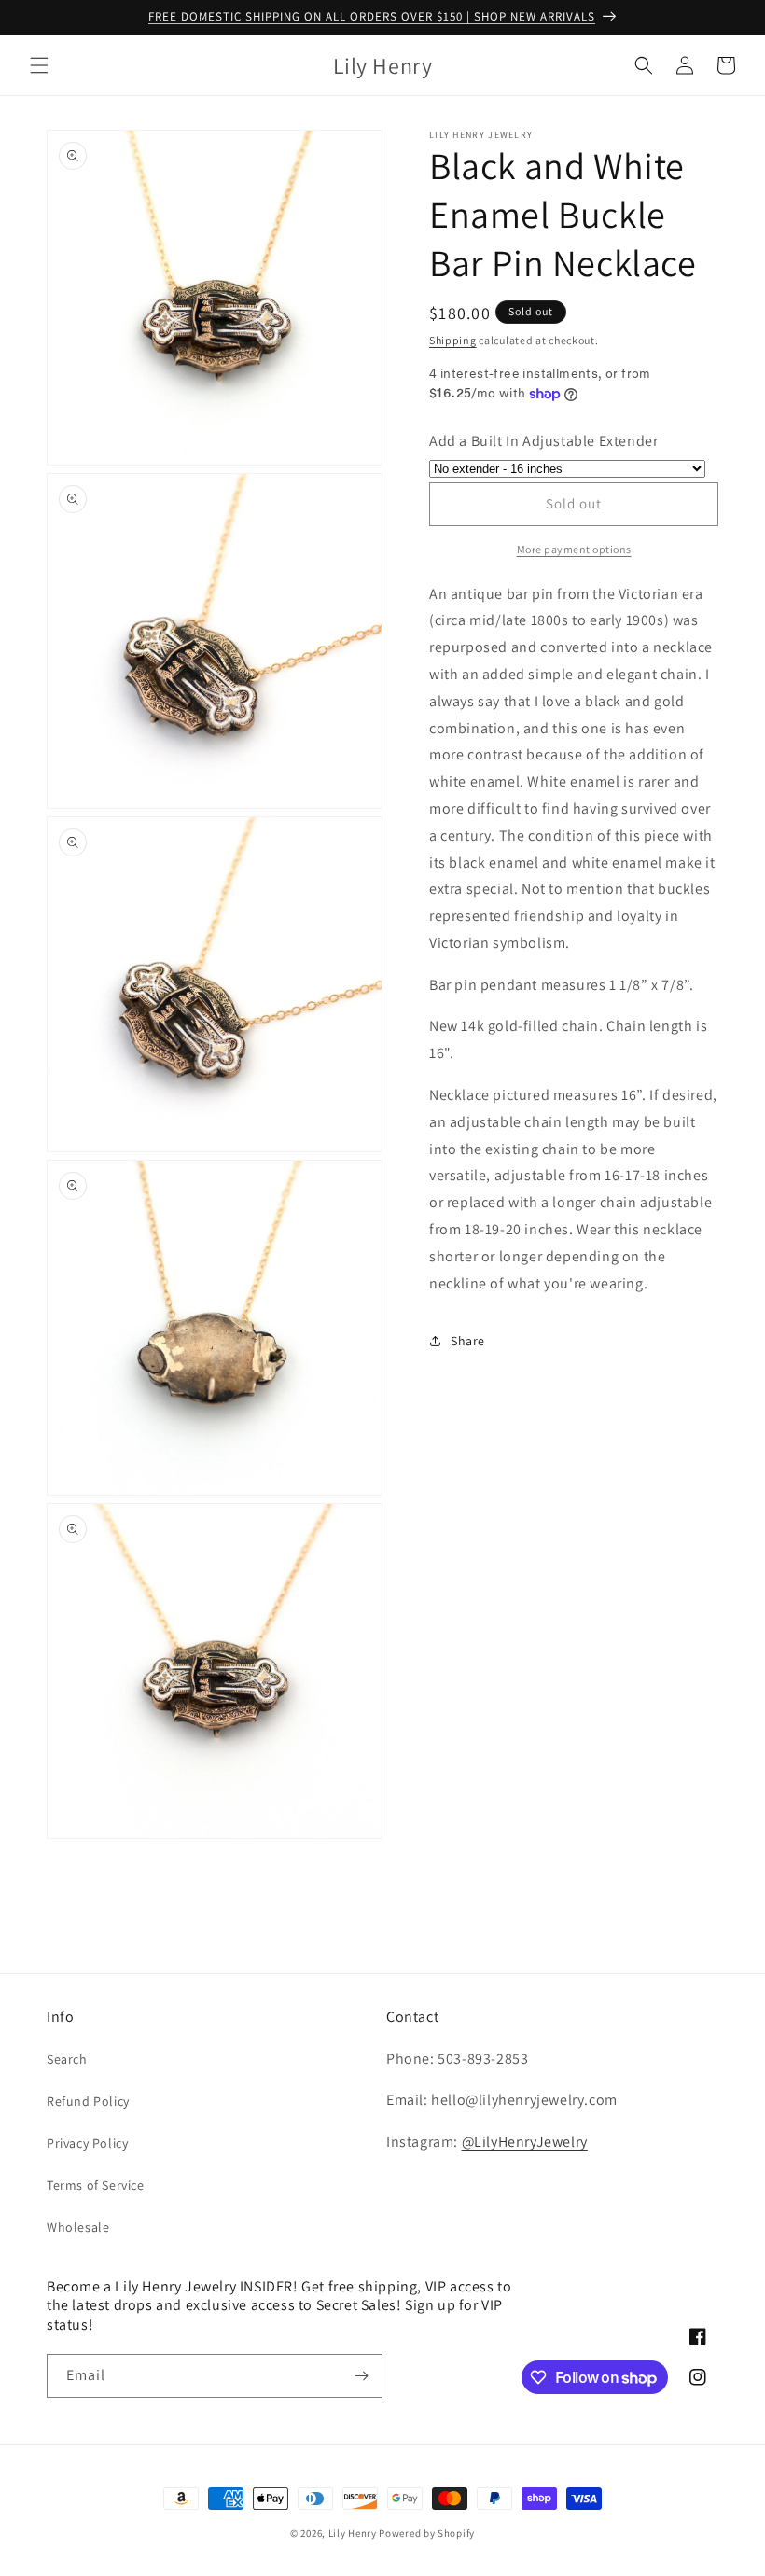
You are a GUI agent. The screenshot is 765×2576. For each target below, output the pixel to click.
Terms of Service (96, 2185)
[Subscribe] (361, 2376)
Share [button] (468, 1341)
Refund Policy (88, 2101)
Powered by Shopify (427, 2533)
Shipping (453, 340)
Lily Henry (353, 2533)
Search (67, 2059)
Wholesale (78, 2227)
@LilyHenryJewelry (525, 2142)
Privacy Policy (87, 2143)
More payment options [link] (574, 549)
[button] (39, 65)
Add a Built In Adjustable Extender (543, 441)
